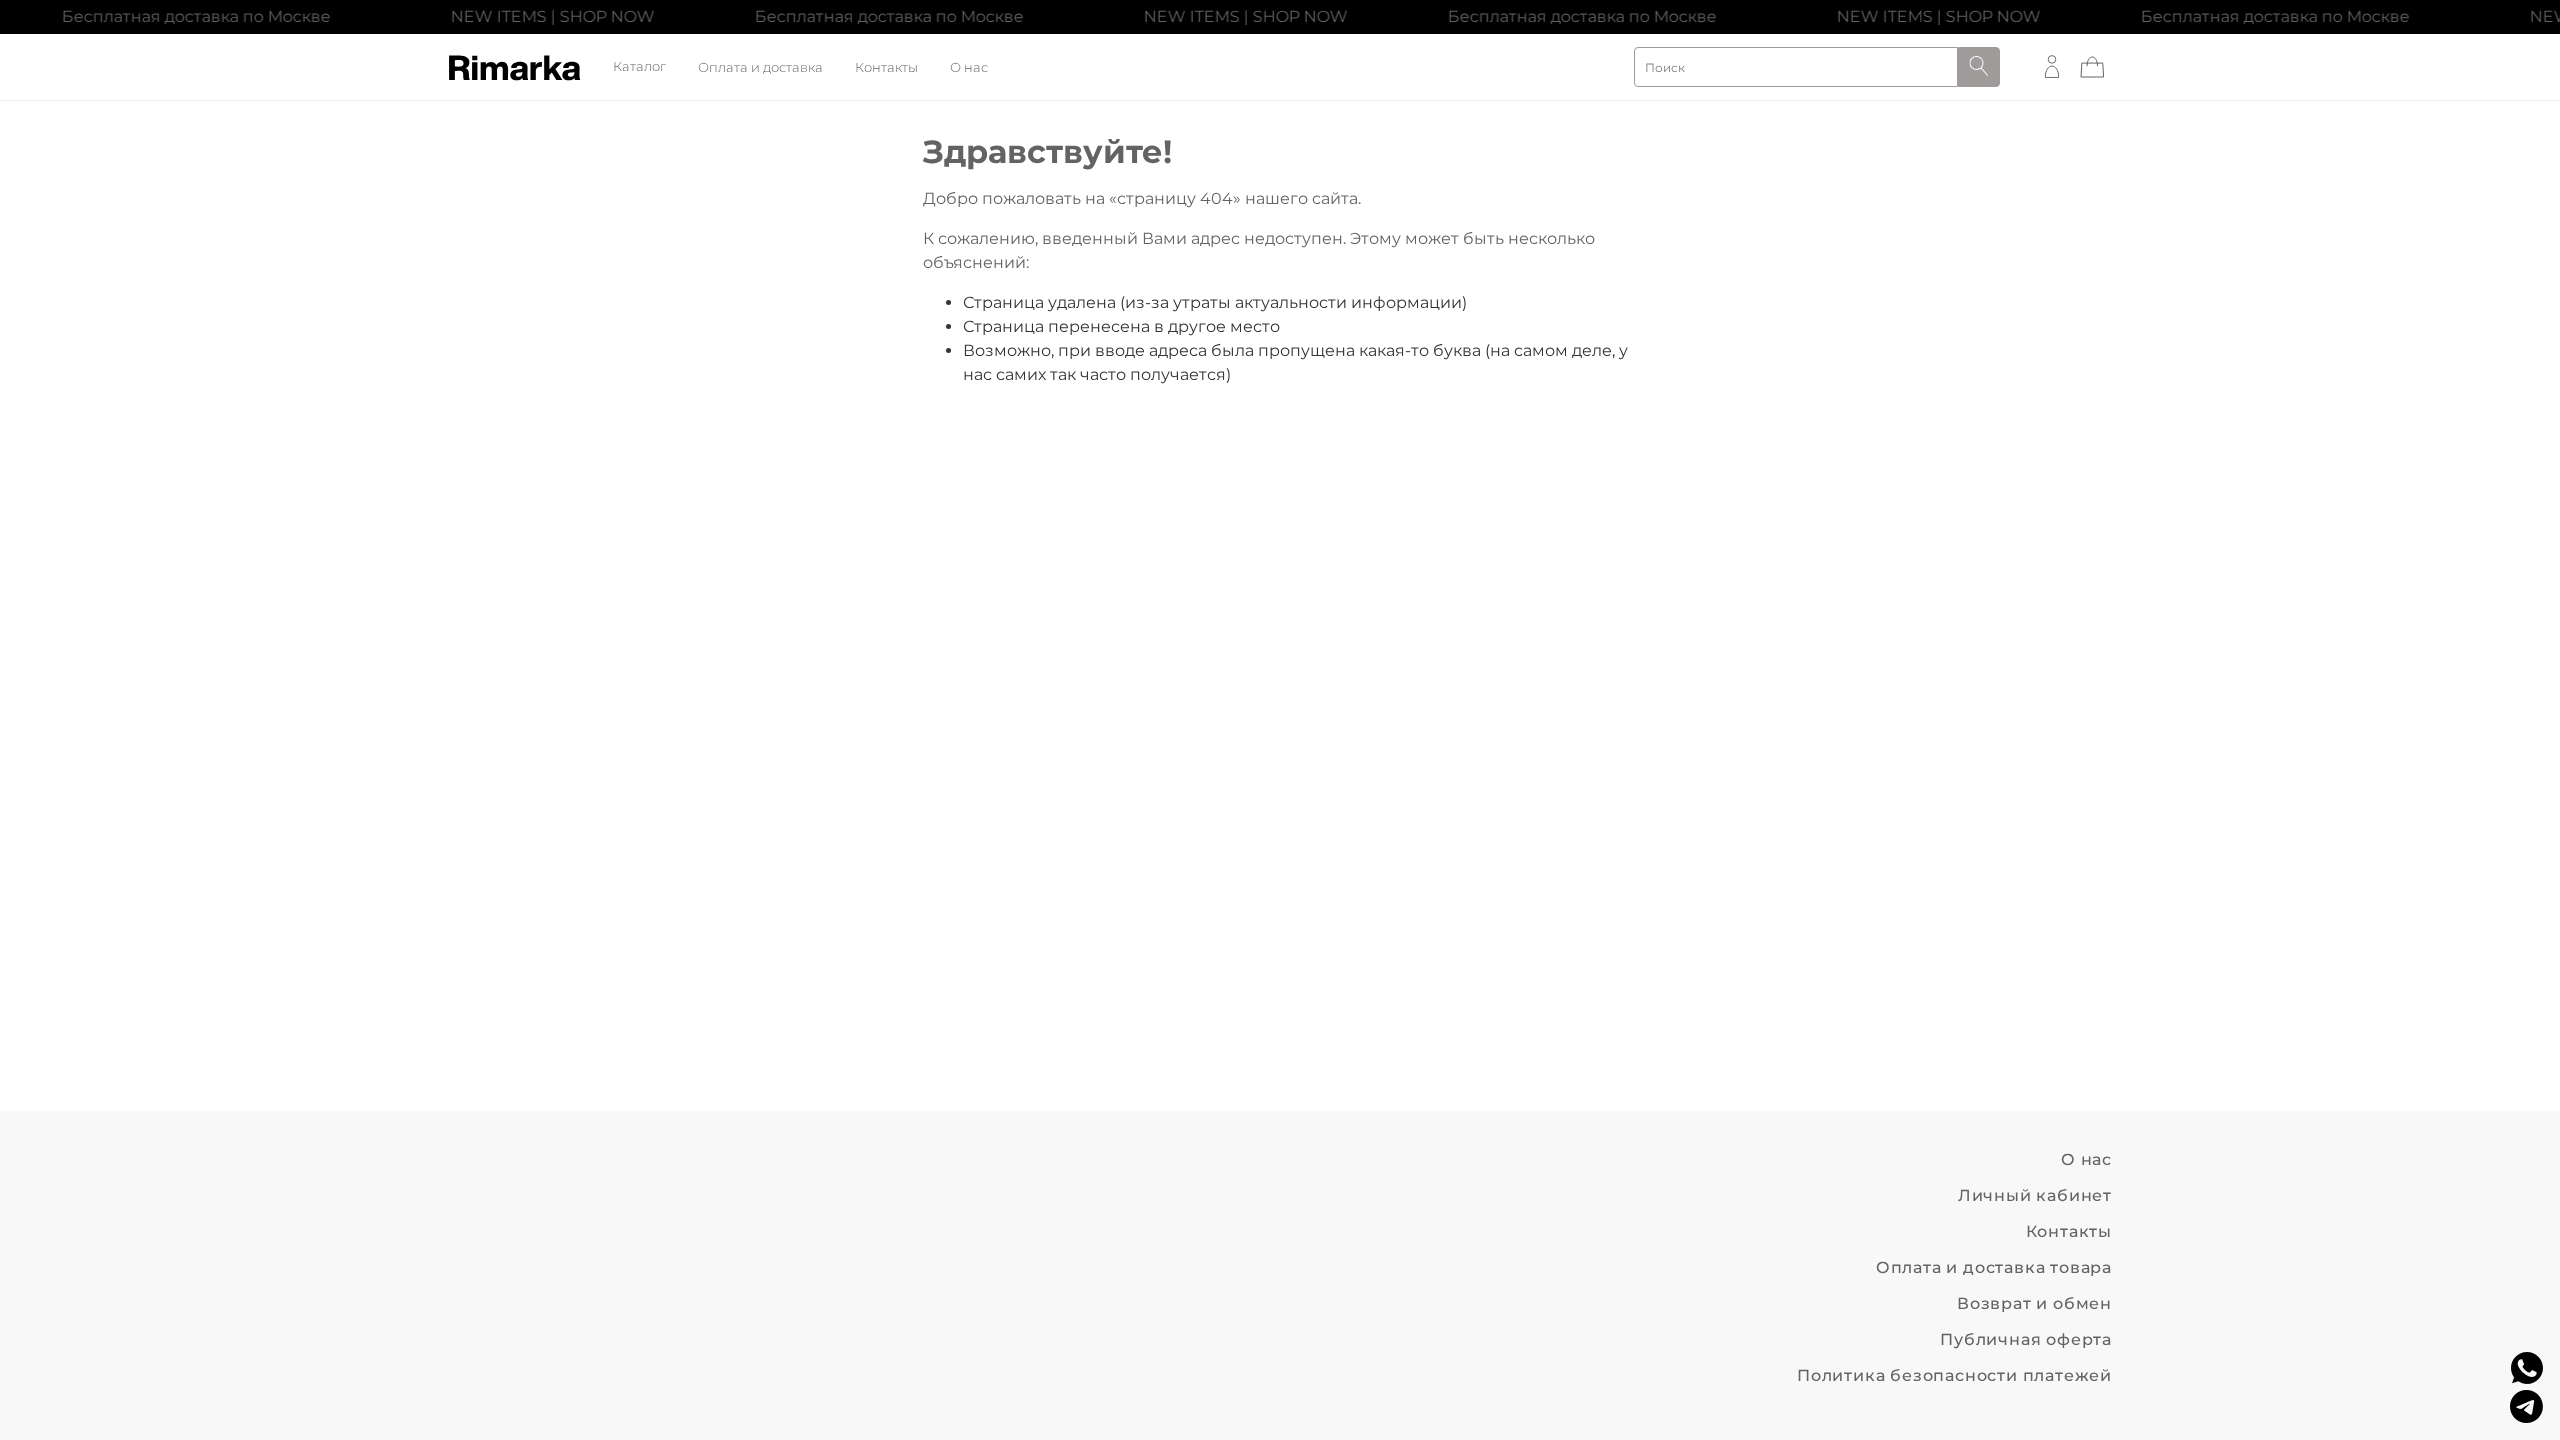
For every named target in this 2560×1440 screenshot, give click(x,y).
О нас (969, 67)
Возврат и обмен (2034, 1303)
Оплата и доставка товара (1994, 1267)
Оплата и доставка (760, 67)
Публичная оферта (2026, 1339)
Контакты (886, 67)
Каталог (639, 67)
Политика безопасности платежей (1954, 1375)
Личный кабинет (2035, 1195)
